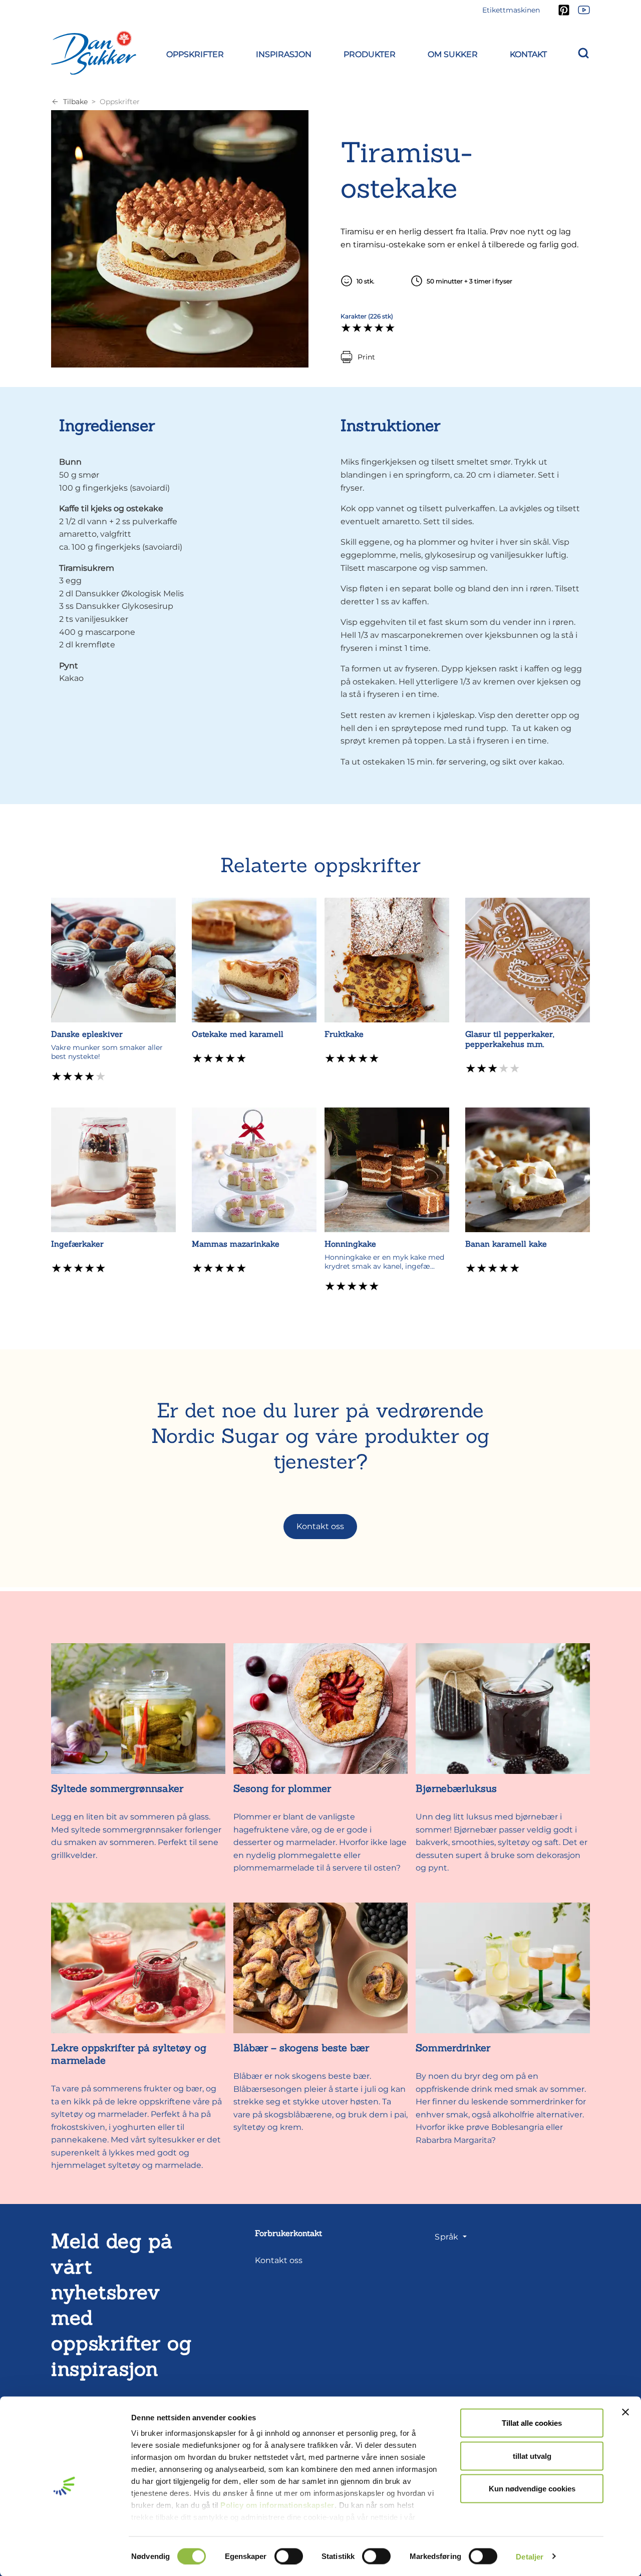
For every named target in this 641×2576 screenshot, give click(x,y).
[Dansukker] (94, 53)
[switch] (289, 2556)
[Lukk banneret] (625, 2412)
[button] (195, 53)
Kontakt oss (320, 1526)
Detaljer (530, 2556)
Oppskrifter (120, 102)
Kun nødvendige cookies (532, 2489)
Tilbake (75, 102)
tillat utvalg (532, 2456)
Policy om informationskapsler (277, 2505)
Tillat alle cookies (532, 2423)
